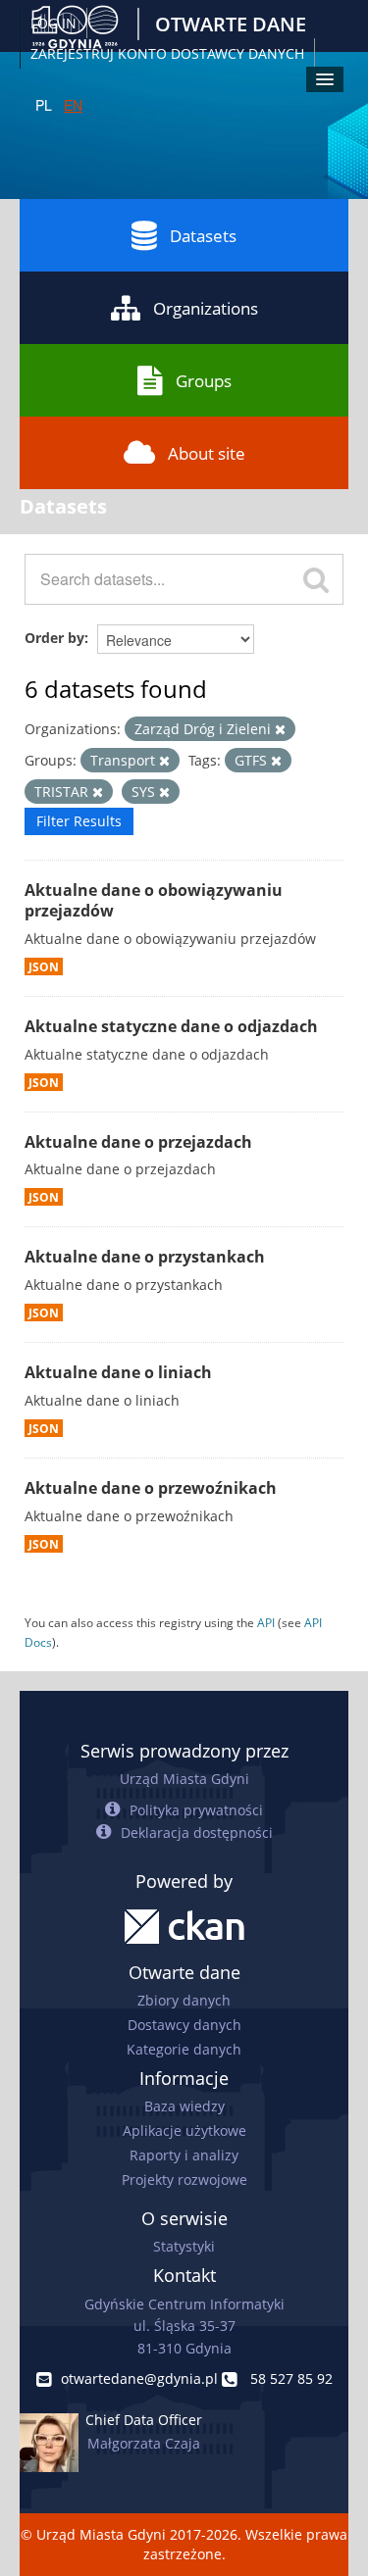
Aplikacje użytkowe (184, 2130)
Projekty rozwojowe (184, 2180)
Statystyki (184, 2246)
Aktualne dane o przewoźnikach (151, 1488)
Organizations (206, 308)
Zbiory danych (184, 2000)
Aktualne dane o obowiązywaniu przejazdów (154, 900)
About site (207, 453)
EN (73, 105)
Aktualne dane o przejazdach (138, 1142)
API (266, 1622)
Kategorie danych (184, 2049)
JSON (44, 966)
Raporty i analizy (184, 2155)
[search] (316, 579)
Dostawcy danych (184, 2025)
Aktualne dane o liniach (118, 1372)
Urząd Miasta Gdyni (184, 1779)
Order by (54, 638)
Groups (204, 381)
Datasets (203, 236)
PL (44, 105)
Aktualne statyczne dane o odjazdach (171, 1026)
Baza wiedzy (184, 2106)
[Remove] (280, 730)
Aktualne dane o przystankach (145, 1257)
